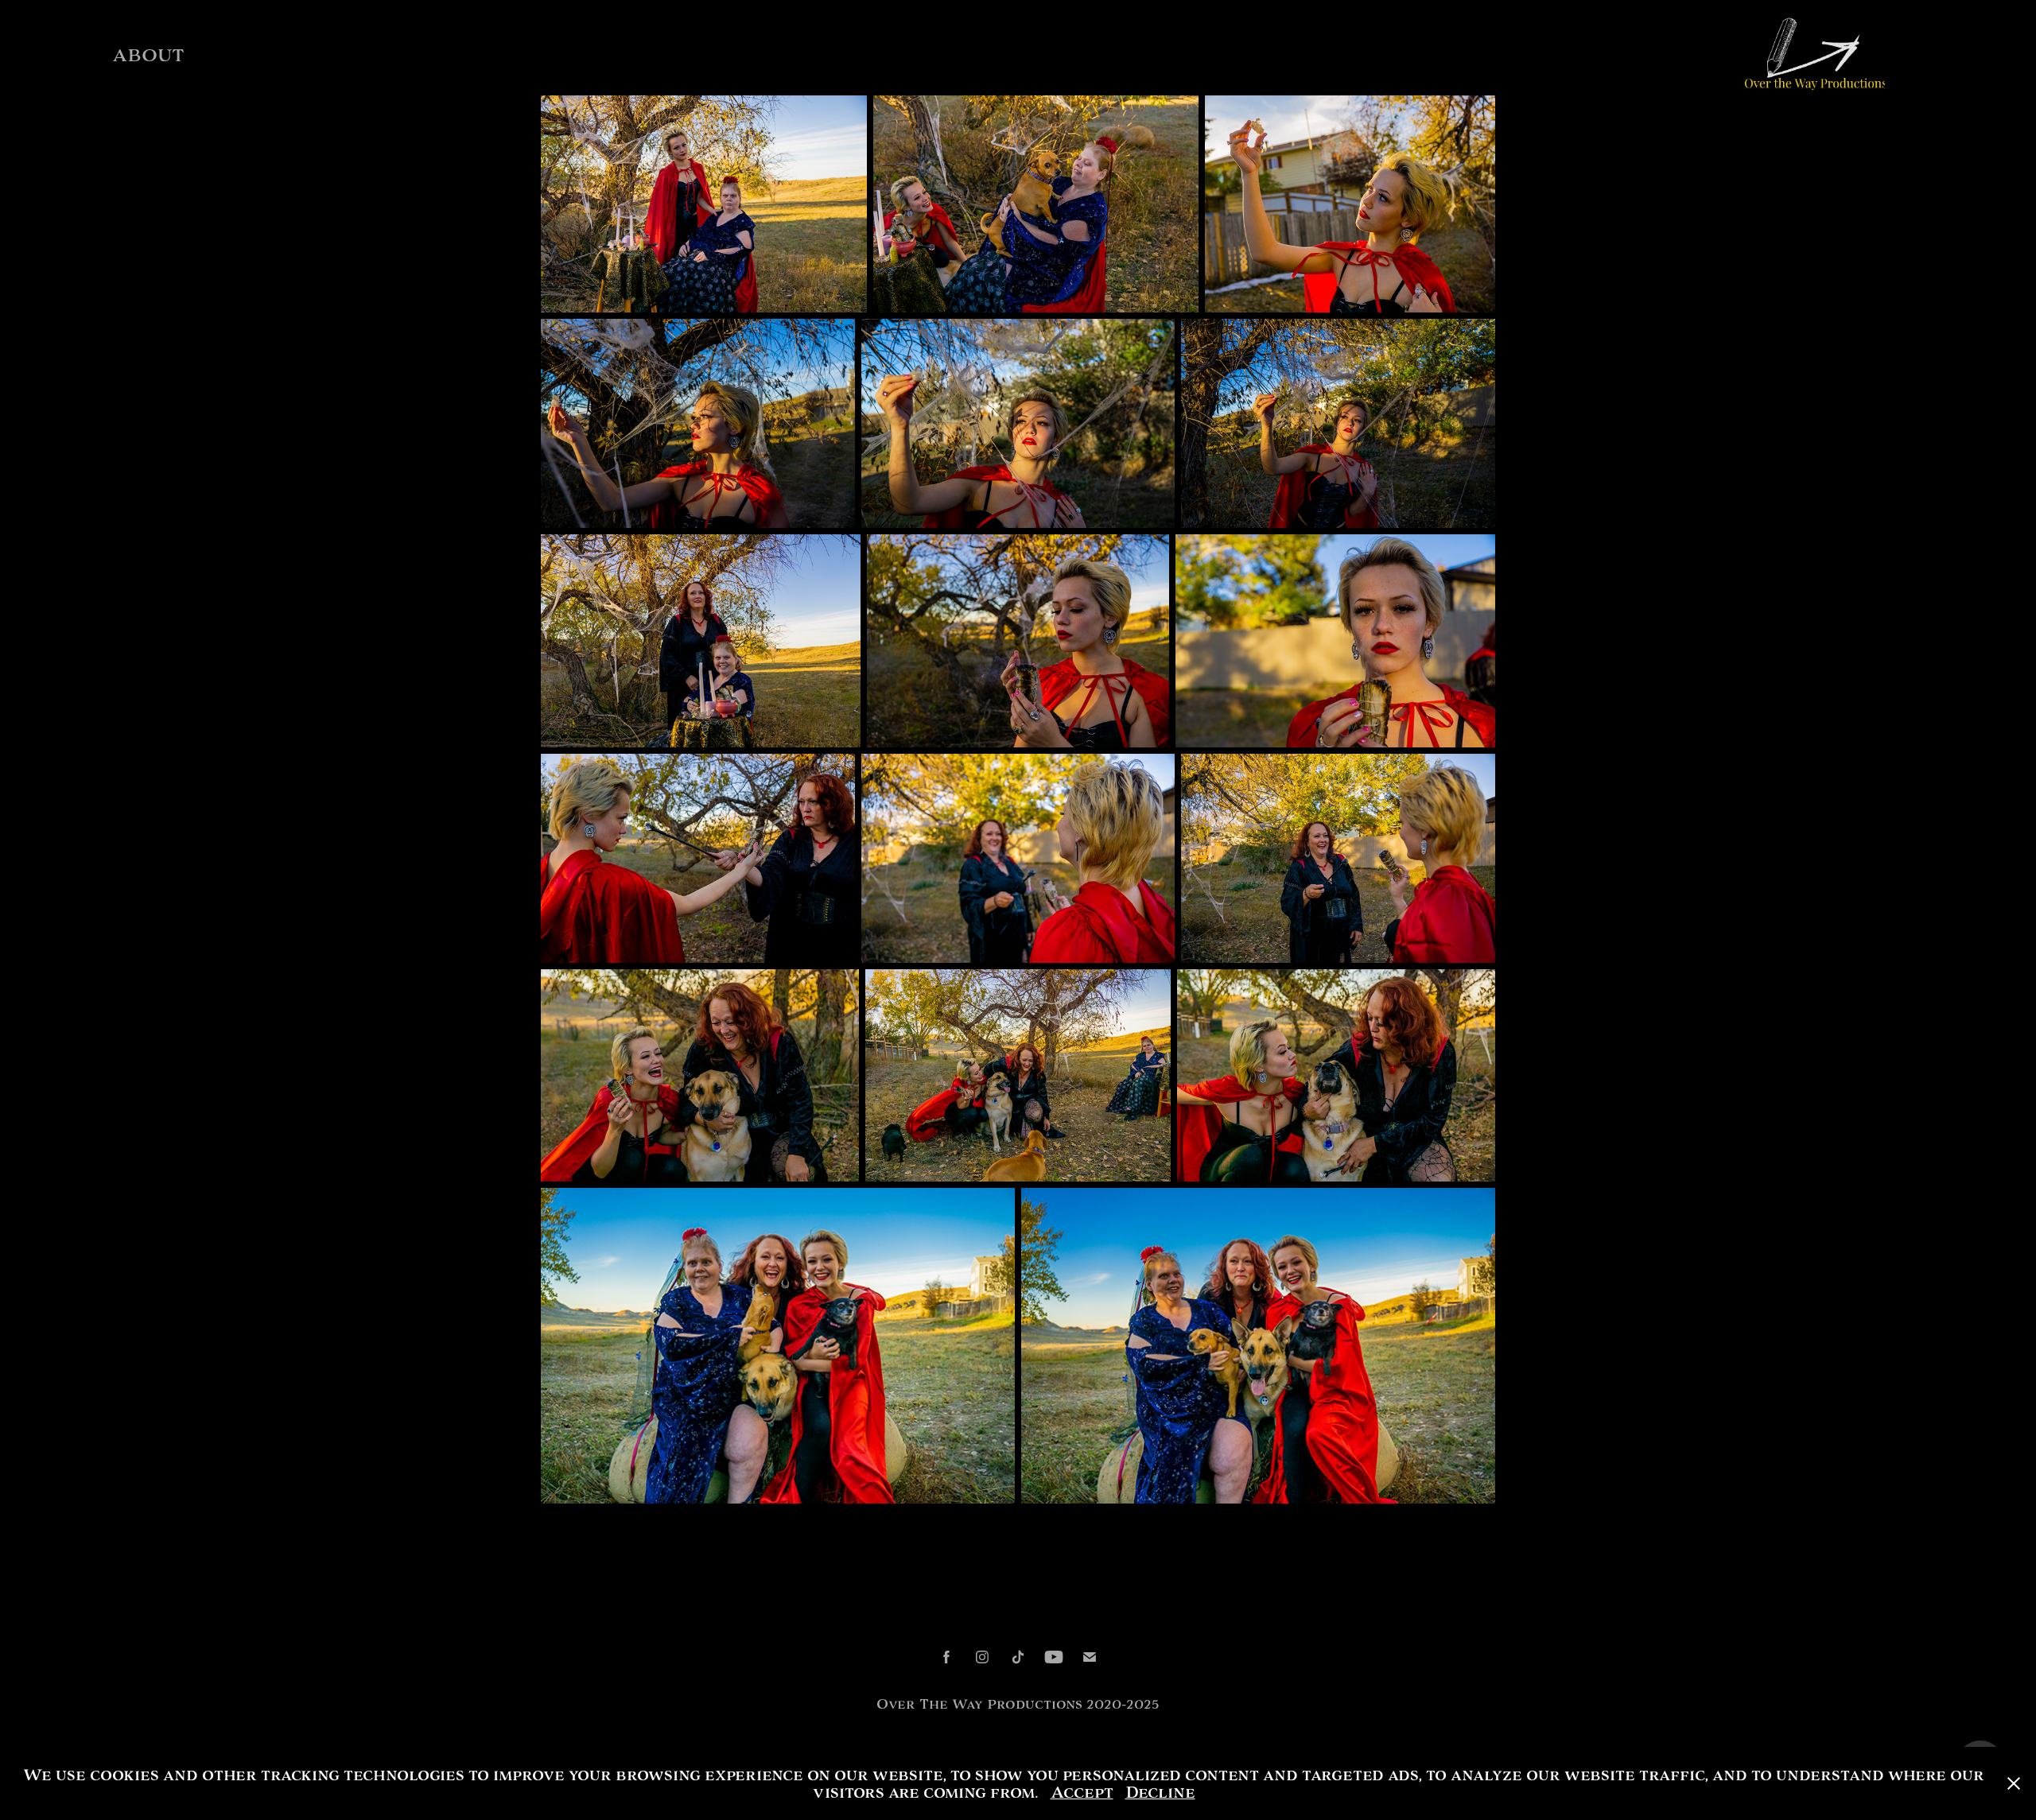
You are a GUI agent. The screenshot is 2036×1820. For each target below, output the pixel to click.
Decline (1160, 1792)
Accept (1082, 1792)
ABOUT (148, 55)
